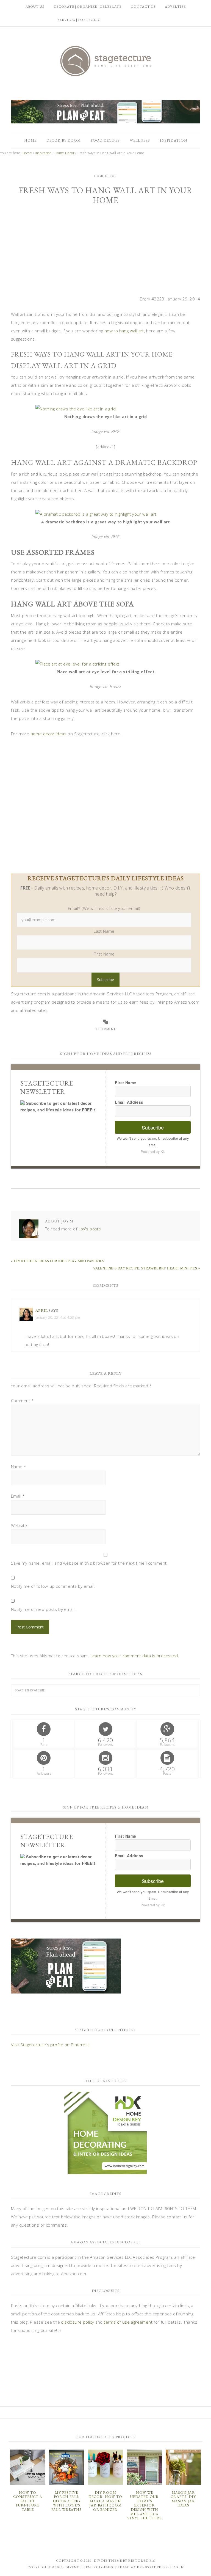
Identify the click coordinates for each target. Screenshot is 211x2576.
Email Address (129, 1102)
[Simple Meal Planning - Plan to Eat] (105, 121)
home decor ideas (48, 734)
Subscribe (153, 1127)
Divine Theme (79, 2567)
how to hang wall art (124, 331)
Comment (23, 1401)
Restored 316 (141, 2561)
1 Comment (105, 1029)
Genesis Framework (122, 2567)
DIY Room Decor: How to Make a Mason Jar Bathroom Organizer (105, 2501)
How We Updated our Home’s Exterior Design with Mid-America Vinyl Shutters (145, 2505)
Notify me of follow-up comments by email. (53, 1586)
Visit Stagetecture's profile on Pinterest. (51, 2045)
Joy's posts (90, 1229)
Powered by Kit (153, 1151)
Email (18, 1496)
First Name (104, 954)
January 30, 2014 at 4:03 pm (58, 1317)
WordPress (156, 2567)
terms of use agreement (128, 2322)
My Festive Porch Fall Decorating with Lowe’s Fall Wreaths (66, 2501)
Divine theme (108, 2561)
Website (19, 1525)
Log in (177, 2567)
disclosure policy (77, 2322)
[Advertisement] (105, 253)
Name (19, 1467)
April (42, 1310)
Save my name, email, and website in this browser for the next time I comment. (89, 1563)
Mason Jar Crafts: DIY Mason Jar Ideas (183, 2499)
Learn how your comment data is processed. (135, 1656)
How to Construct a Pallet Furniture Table (28, 2501)
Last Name (104, 931)
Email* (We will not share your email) (104, 908)
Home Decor (105, 176)
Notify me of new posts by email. (43, 1609)
